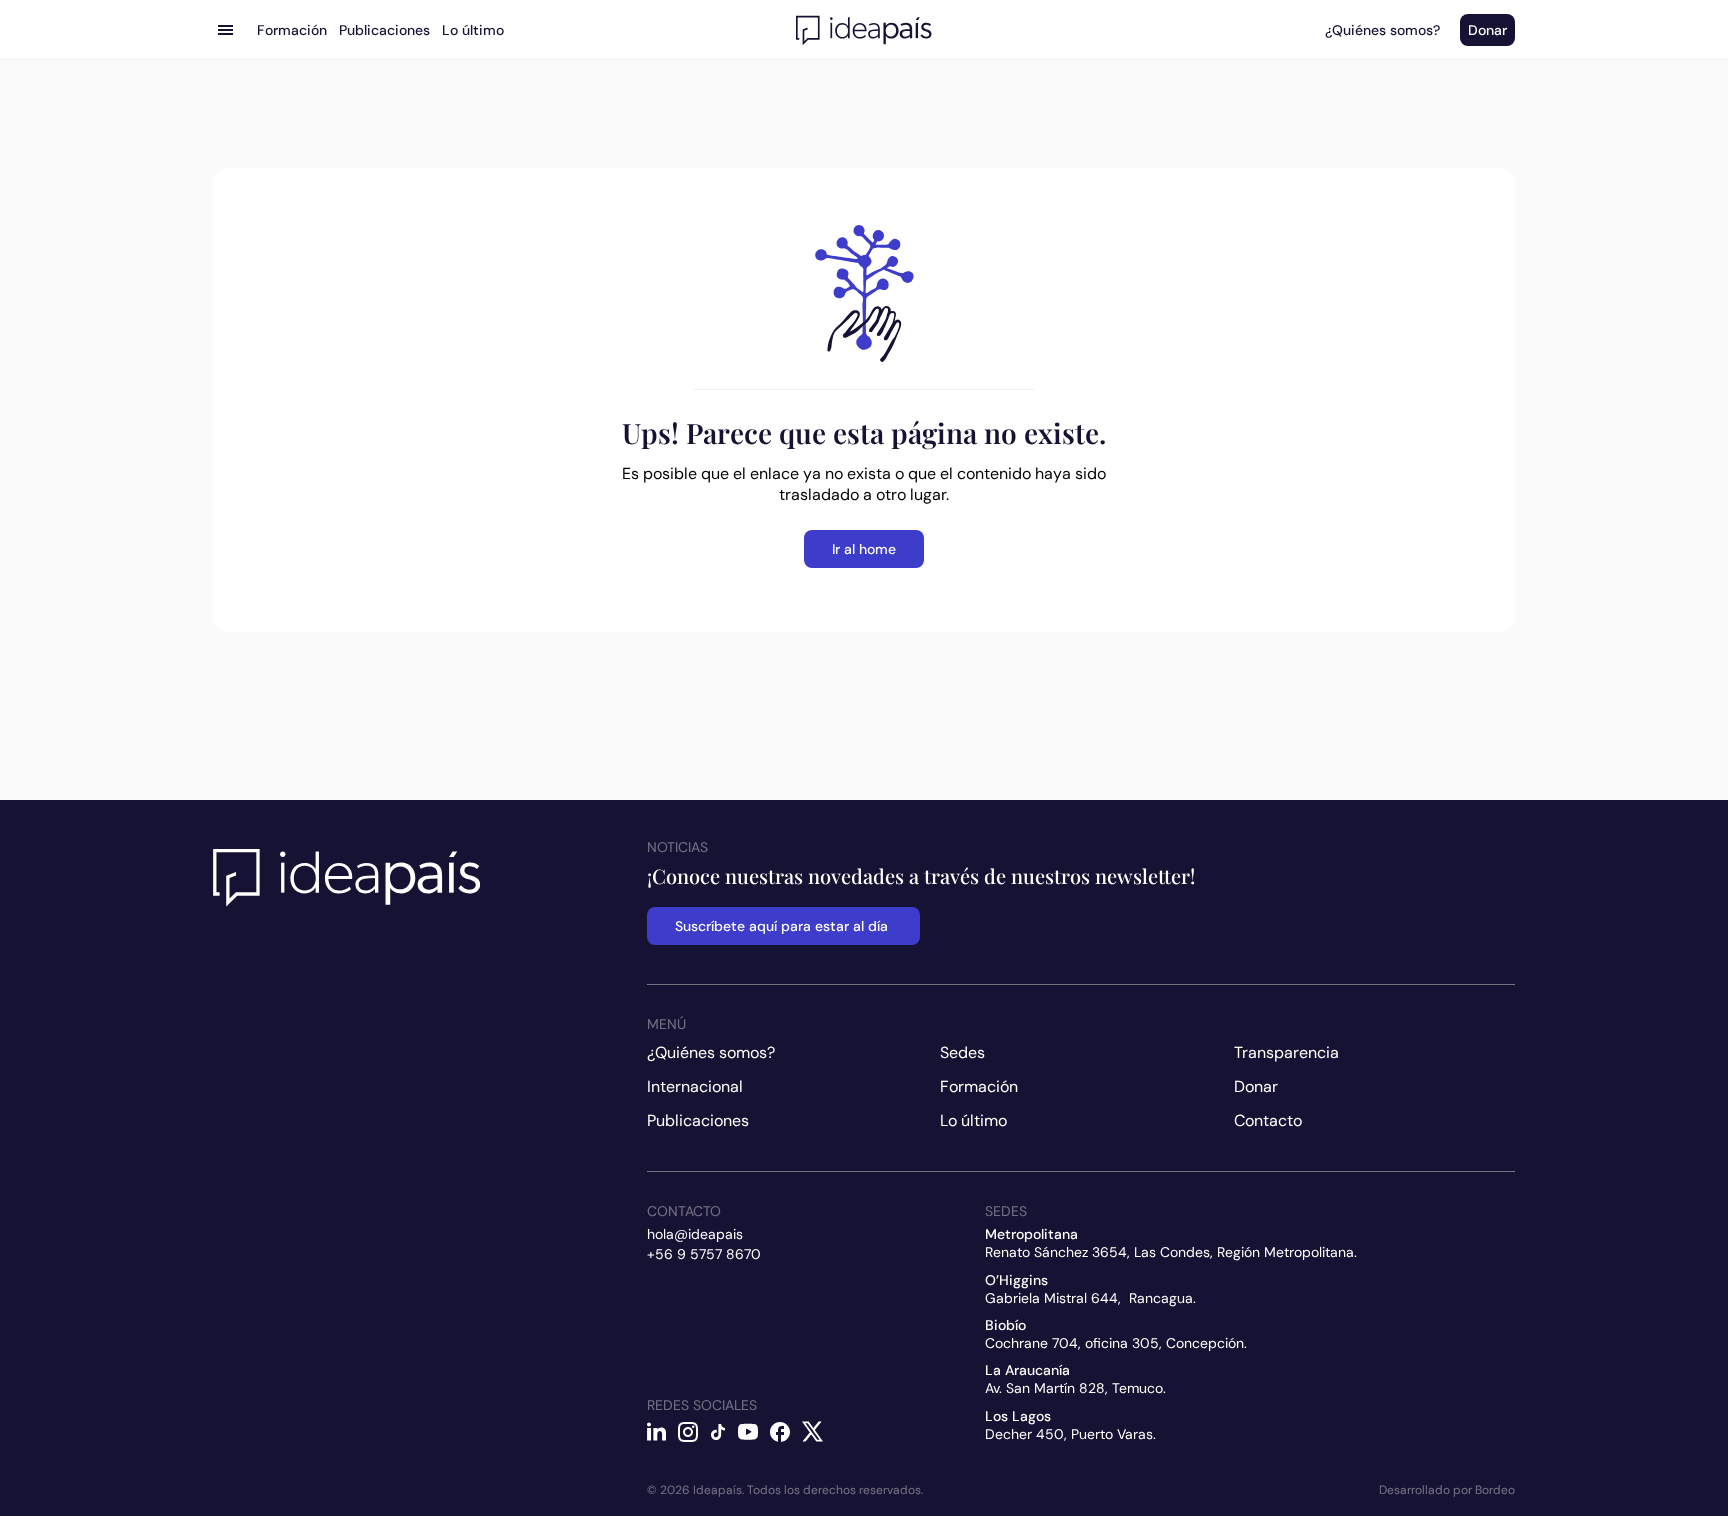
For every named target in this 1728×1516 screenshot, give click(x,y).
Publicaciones (698, 1120)
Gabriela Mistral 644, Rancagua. (1090, 1298)
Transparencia (1286, 1052)
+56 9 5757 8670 (704, 1254)
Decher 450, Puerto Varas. (1070, 1434)
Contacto (1268, 1120)
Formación (979, 1086)
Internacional (695, 1086)
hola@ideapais (695, 1234)
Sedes (962, 1052)
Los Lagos (1018, 1416)
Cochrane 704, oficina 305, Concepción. (1116, 1343)
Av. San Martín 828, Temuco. (1075, 1388)
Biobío (1005, 1325)
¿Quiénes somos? (711, 1052)
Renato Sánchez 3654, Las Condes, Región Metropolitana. (1171, 1252)
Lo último (973, 1120)
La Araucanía (1027, 1370)
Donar (1256, 1086)
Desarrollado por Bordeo (1447, 1490)
